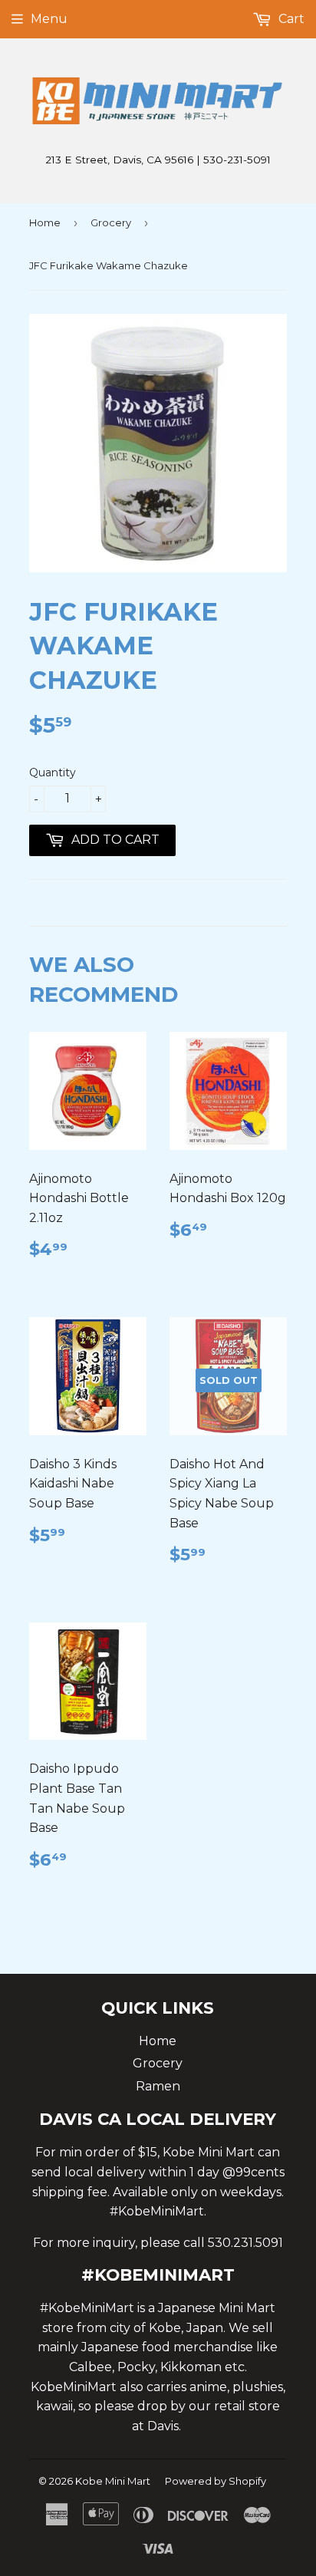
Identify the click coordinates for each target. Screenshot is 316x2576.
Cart (290, 19)
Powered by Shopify (216, 2481)
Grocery (111, 222)
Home (45, 222)
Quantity (53, 772)
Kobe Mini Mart (113, 2481)
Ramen (158, 2086)
